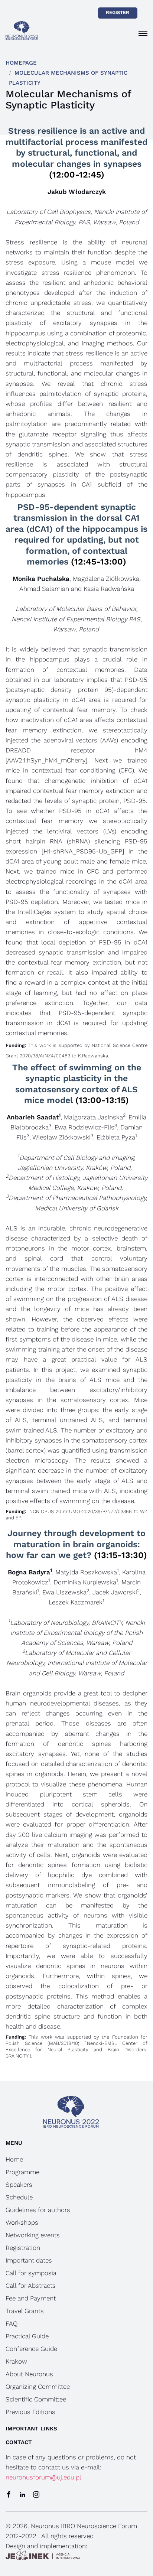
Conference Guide (31, 2349)
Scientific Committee (36, 2399)
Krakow (16, 2361)
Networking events (33, 2235)
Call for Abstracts (31, 2286)
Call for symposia (31, 2273)
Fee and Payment (31, 2298)
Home (14, 2159)
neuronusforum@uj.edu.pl (43, 2477)
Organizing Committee (38, 2387)
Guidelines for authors (38, 2210)
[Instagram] (36, 2495)
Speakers (19, 2185)
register (118, 12)
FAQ (12, 2323)
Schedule (19, 2197)
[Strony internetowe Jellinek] (43, 2556)
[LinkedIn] (22, 2495)
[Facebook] (9, 2495)
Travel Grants (25, 2311)
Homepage (21, 63)
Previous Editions (30, 2412)
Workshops (22, 2222)
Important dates (29, 2260)
